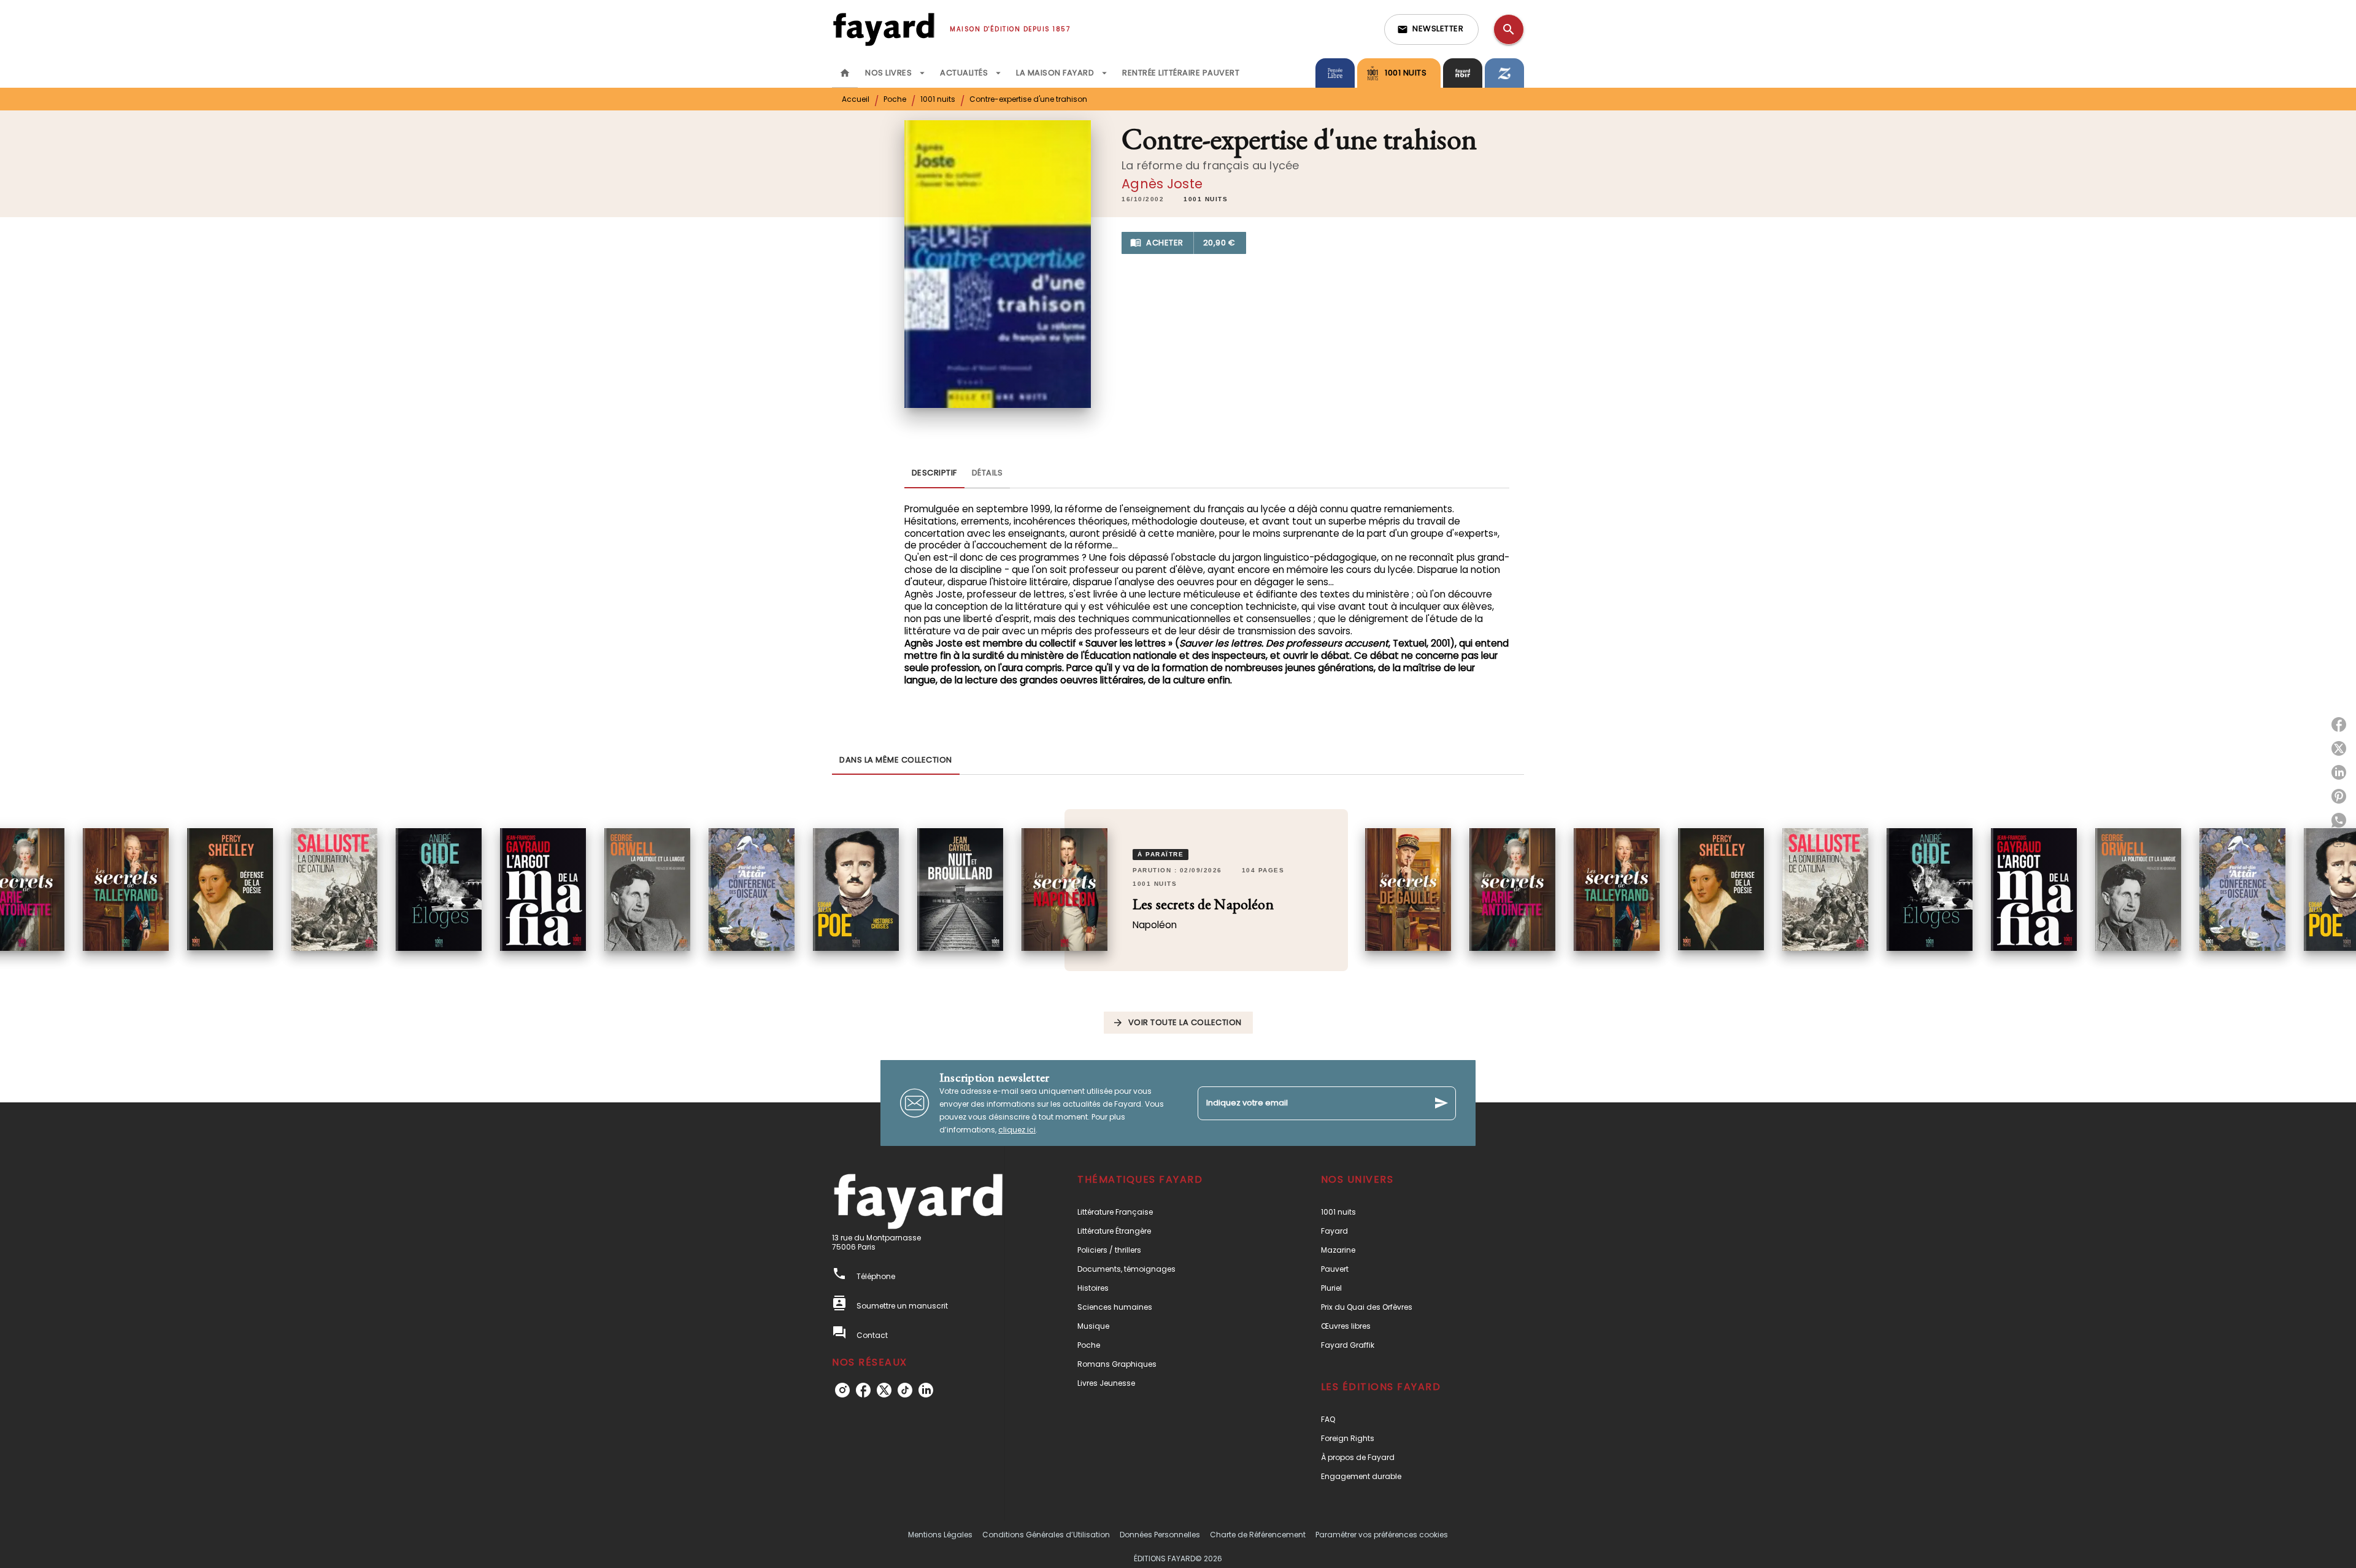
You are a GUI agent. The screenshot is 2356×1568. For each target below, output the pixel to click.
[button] (1431, 29)
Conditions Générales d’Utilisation (1046, 1535)
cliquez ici (1017, 1130)
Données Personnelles (1160, 1535)
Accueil (856, 99)
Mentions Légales (940, 1535)
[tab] (845, 73)
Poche (895, 99)
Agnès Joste (1162, 184)
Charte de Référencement (1258, 1535)
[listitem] (842, 1390)
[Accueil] (883, 29)
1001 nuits (938, 99)
